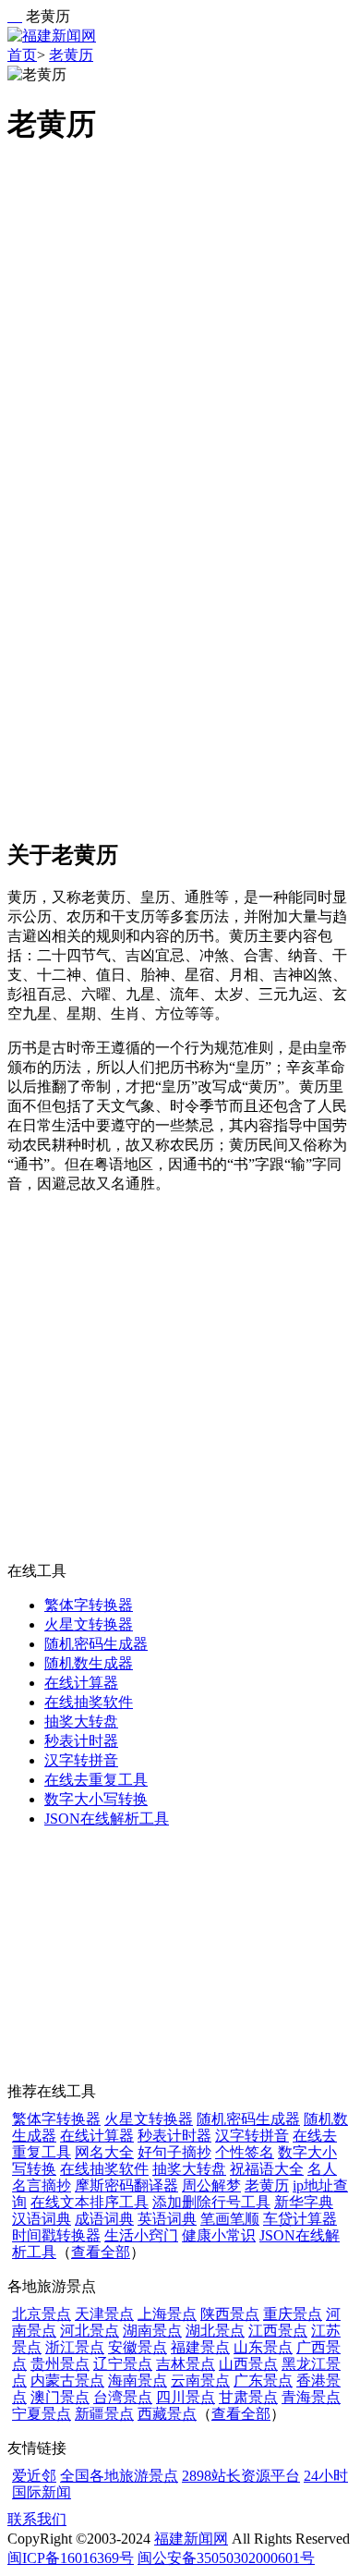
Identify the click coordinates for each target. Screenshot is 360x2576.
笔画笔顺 (230, 2219)
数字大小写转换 (96, 1799)
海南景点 (138, 2381)
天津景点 (104, 2314)
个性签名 (245, 2152)
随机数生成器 (89, 1663)
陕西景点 (230, 2314)
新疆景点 (104, 2414)
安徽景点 (138, 2347)
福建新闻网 (191, 2539)
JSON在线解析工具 (107, 1819)
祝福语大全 (267, 2169)
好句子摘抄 (174, 2152)
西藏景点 (167, 2414)
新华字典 (304, 2202)
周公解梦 (211, 2185)
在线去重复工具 (96, 1780)
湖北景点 (215, 2331)
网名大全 (104, 2152)
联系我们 (37, 2519)
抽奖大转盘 (81, 1721)
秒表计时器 (81, 1741)
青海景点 (311, 2397)
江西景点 (278, 2331)
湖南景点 (152, 2331)
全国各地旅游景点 (119, 2476)
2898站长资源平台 (241, 2476)
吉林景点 (186, 2364)
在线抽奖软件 (89, 1702)
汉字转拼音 (81, 1760)
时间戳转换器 (56, 2235)
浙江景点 (75, 2347)
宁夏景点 (42, 2414)
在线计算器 (81, 1683)
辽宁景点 (123, 2364)
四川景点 (186, 2397)
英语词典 (167, 2219)
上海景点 (167, 2314)
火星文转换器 (89, 1624)
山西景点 (248, 2364)
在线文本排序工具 (90, 2202)
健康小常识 (219, 2235)
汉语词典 (42, 2219)
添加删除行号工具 (211, 2202)
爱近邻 (34, 2476)
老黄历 (71, 55)
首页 (22, 55)
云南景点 (200, 2381)
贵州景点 (60, 2364)
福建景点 (200, 2347)
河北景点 (90, 2331)
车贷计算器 (300, 2219)
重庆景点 (293, 2314)
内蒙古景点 (67, 2381)
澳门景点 (60, 2397)
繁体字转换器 (89, 1605)
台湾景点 (123, 2397)
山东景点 (263, 2347)
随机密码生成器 (96, 1644)
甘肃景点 (248, 2397)
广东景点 (263, 2381)
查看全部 (101, 2252)
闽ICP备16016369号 (71, 2558)
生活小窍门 (141, 2235)
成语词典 (104, 2219)
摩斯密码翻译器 (126, 2185)
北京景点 (42, 2314)
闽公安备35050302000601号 (226, 2558)
